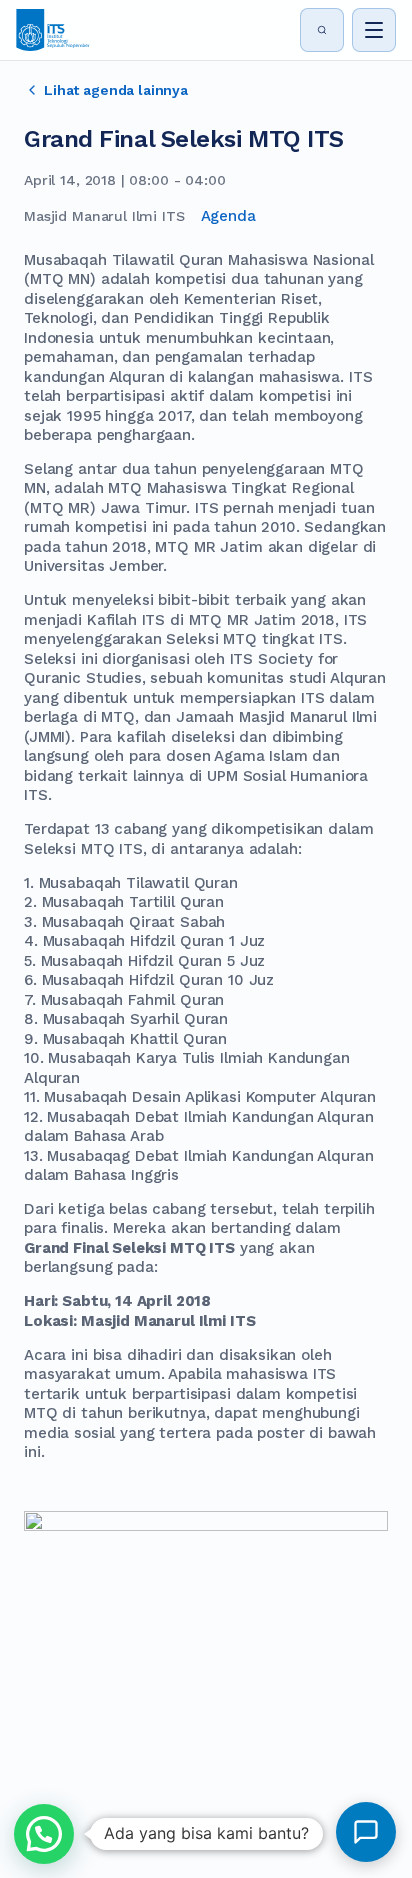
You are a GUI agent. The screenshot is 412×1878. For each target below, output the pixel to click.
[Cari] (322, 30)
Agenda (228, 216)
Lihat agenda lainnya (116, 90)
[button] (44, 1834)
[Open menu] (374, 30)
